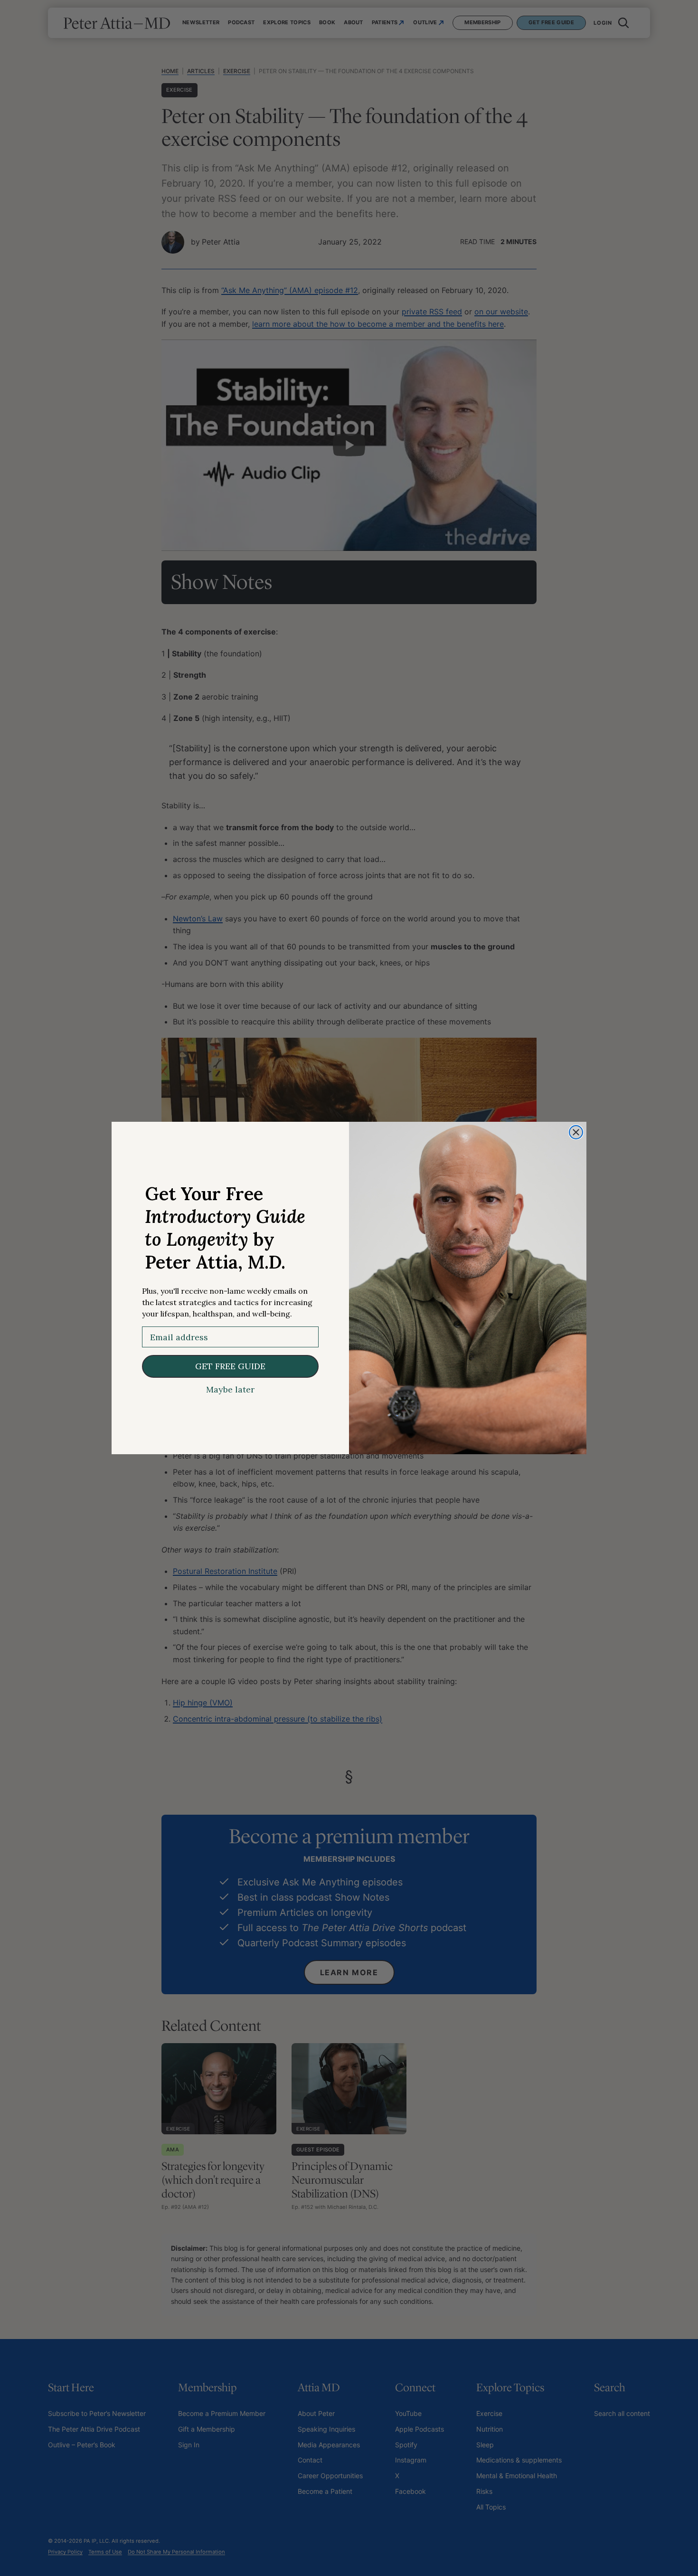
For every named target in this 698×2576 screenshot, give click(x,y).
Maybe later (230, 1390)
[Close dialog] (576, 1132)
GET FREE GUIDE (230, 1366)
